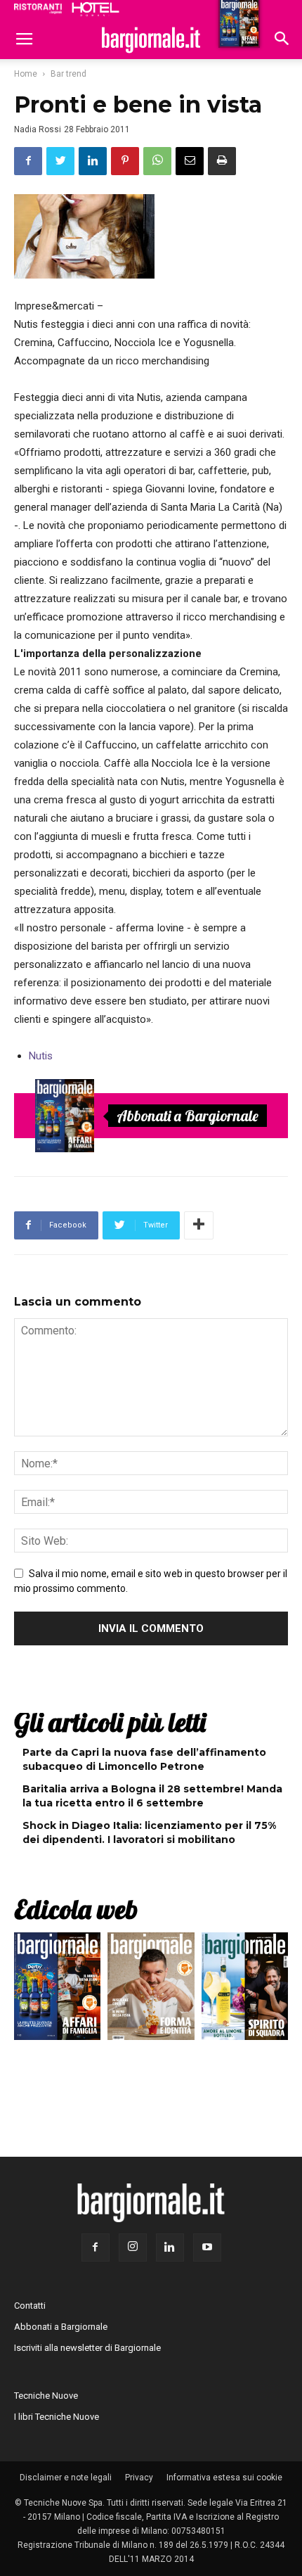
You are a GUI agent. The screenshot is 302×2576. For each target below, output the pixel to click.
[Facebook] (96, 2247)
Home (26, 74)
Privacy (139, 2478)
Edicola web (76, 1909)
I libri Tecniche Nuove (57, 2417)
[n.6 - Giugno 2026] (151, 1990)
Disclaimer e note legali (66, 2478)
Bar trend (68, 74)
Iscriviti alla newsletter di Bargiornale (87, 2348)
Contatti (30, 2306)
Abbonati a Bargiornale (188, 1116)
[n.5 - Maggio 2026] (245, 1990)
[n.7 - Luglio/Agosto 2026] (65, 1116)
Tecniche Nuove (46, 2396)
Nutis (41, 1056)
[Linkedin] (170, 2247)
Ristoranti (38, 8)
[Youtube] (207, 2247)
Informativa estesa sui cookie (224, 2478)
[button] (282, 40)
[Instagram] (133, 2247)
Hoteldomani (96, 9)
